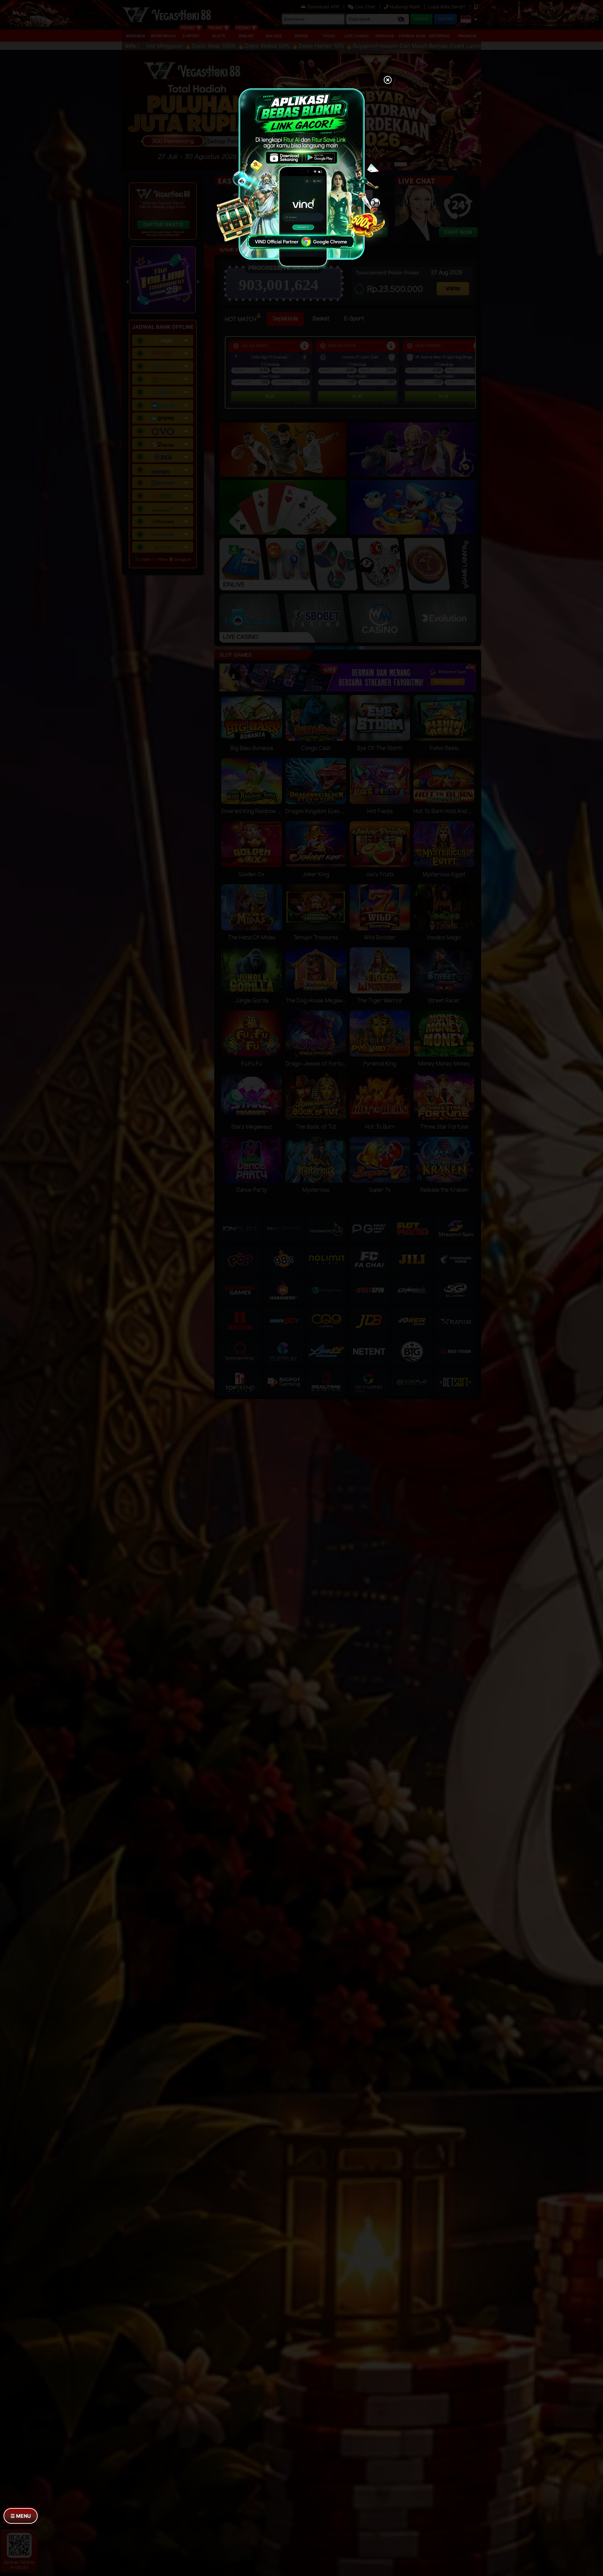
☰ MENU (21, 2516)
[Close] (388, 81)
